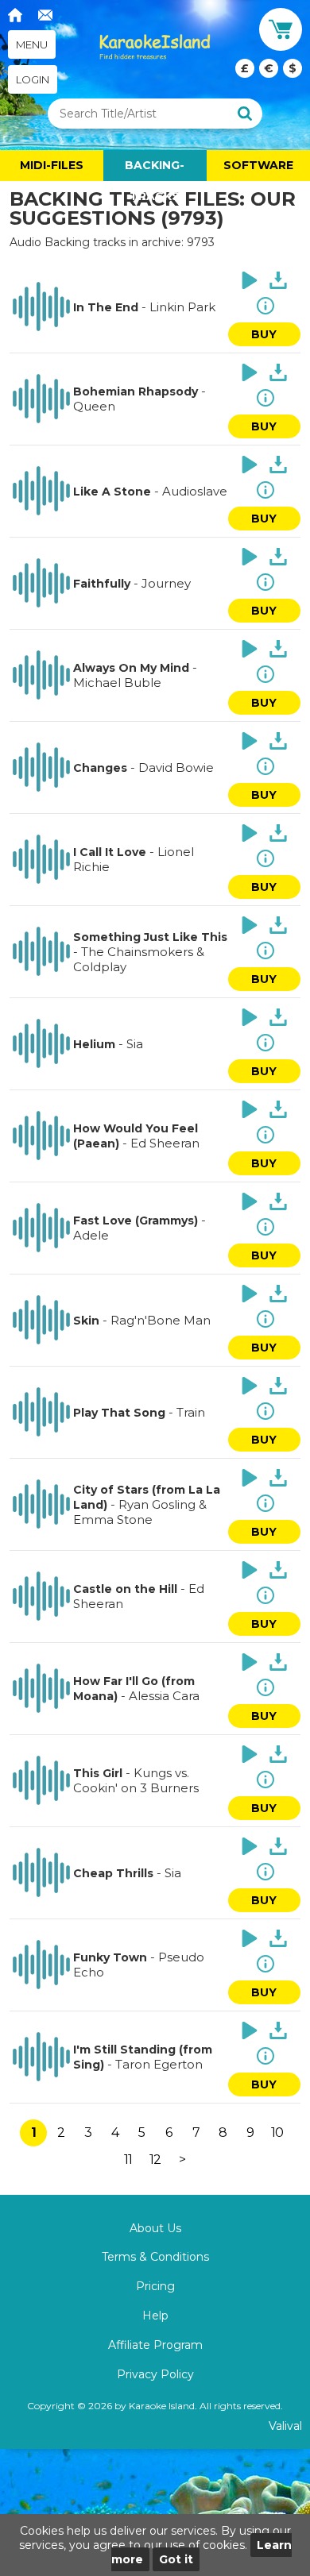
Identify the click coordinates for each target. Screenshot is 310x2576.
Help (155, 2316)
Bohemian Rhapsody (136, 391)
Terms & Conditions (155, 2257)
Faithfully (102, 584)
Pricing (155, 2286)
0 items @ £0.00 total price (269, 68)
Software (258, 165)
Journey (166, 583)
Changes (100, 768)
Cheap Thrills (113, 1873)
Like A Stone (112, 492)
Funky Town (110, 1957)
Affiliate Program (155, 2345)
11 (128, 2160)
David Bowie (176, 767)
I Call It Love (110, 852)
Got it (176, 2559)
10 (277, 2133)
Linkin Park (182, 307)
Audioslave (195, 491)
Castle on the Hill (125, 1589)
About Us (155, 2228)
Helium (94, 1044)
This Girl (98, 1773)
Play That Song (119, 1413)
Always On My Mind (131, 668)
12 (155, 2160)
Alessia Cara (164, 1696)
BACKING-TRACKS (155, 170)
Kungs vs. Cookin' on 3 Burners (136, 1780)
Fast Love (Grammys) (136, 1221)
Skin (86, 1321)
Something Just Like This (150, 937)
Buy (264, 334)
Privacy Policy (155, 2374)
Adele (91, 1235)
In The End (106, 307)
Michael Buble (117, 683)
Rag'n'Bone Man (161, 1320)
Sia (135, 1044)
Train (191, 1412)
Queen (94, 406)
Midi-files (52, 165)
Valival (285, 2426)
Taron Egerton (159, 2064)
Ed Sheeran (165, 1143)
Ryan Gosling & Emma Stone (140, 1512)
